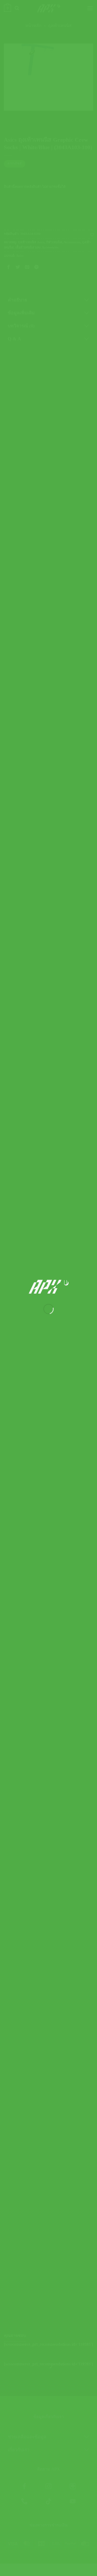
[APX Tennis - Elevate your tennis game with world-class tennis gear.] (48, 1287)
